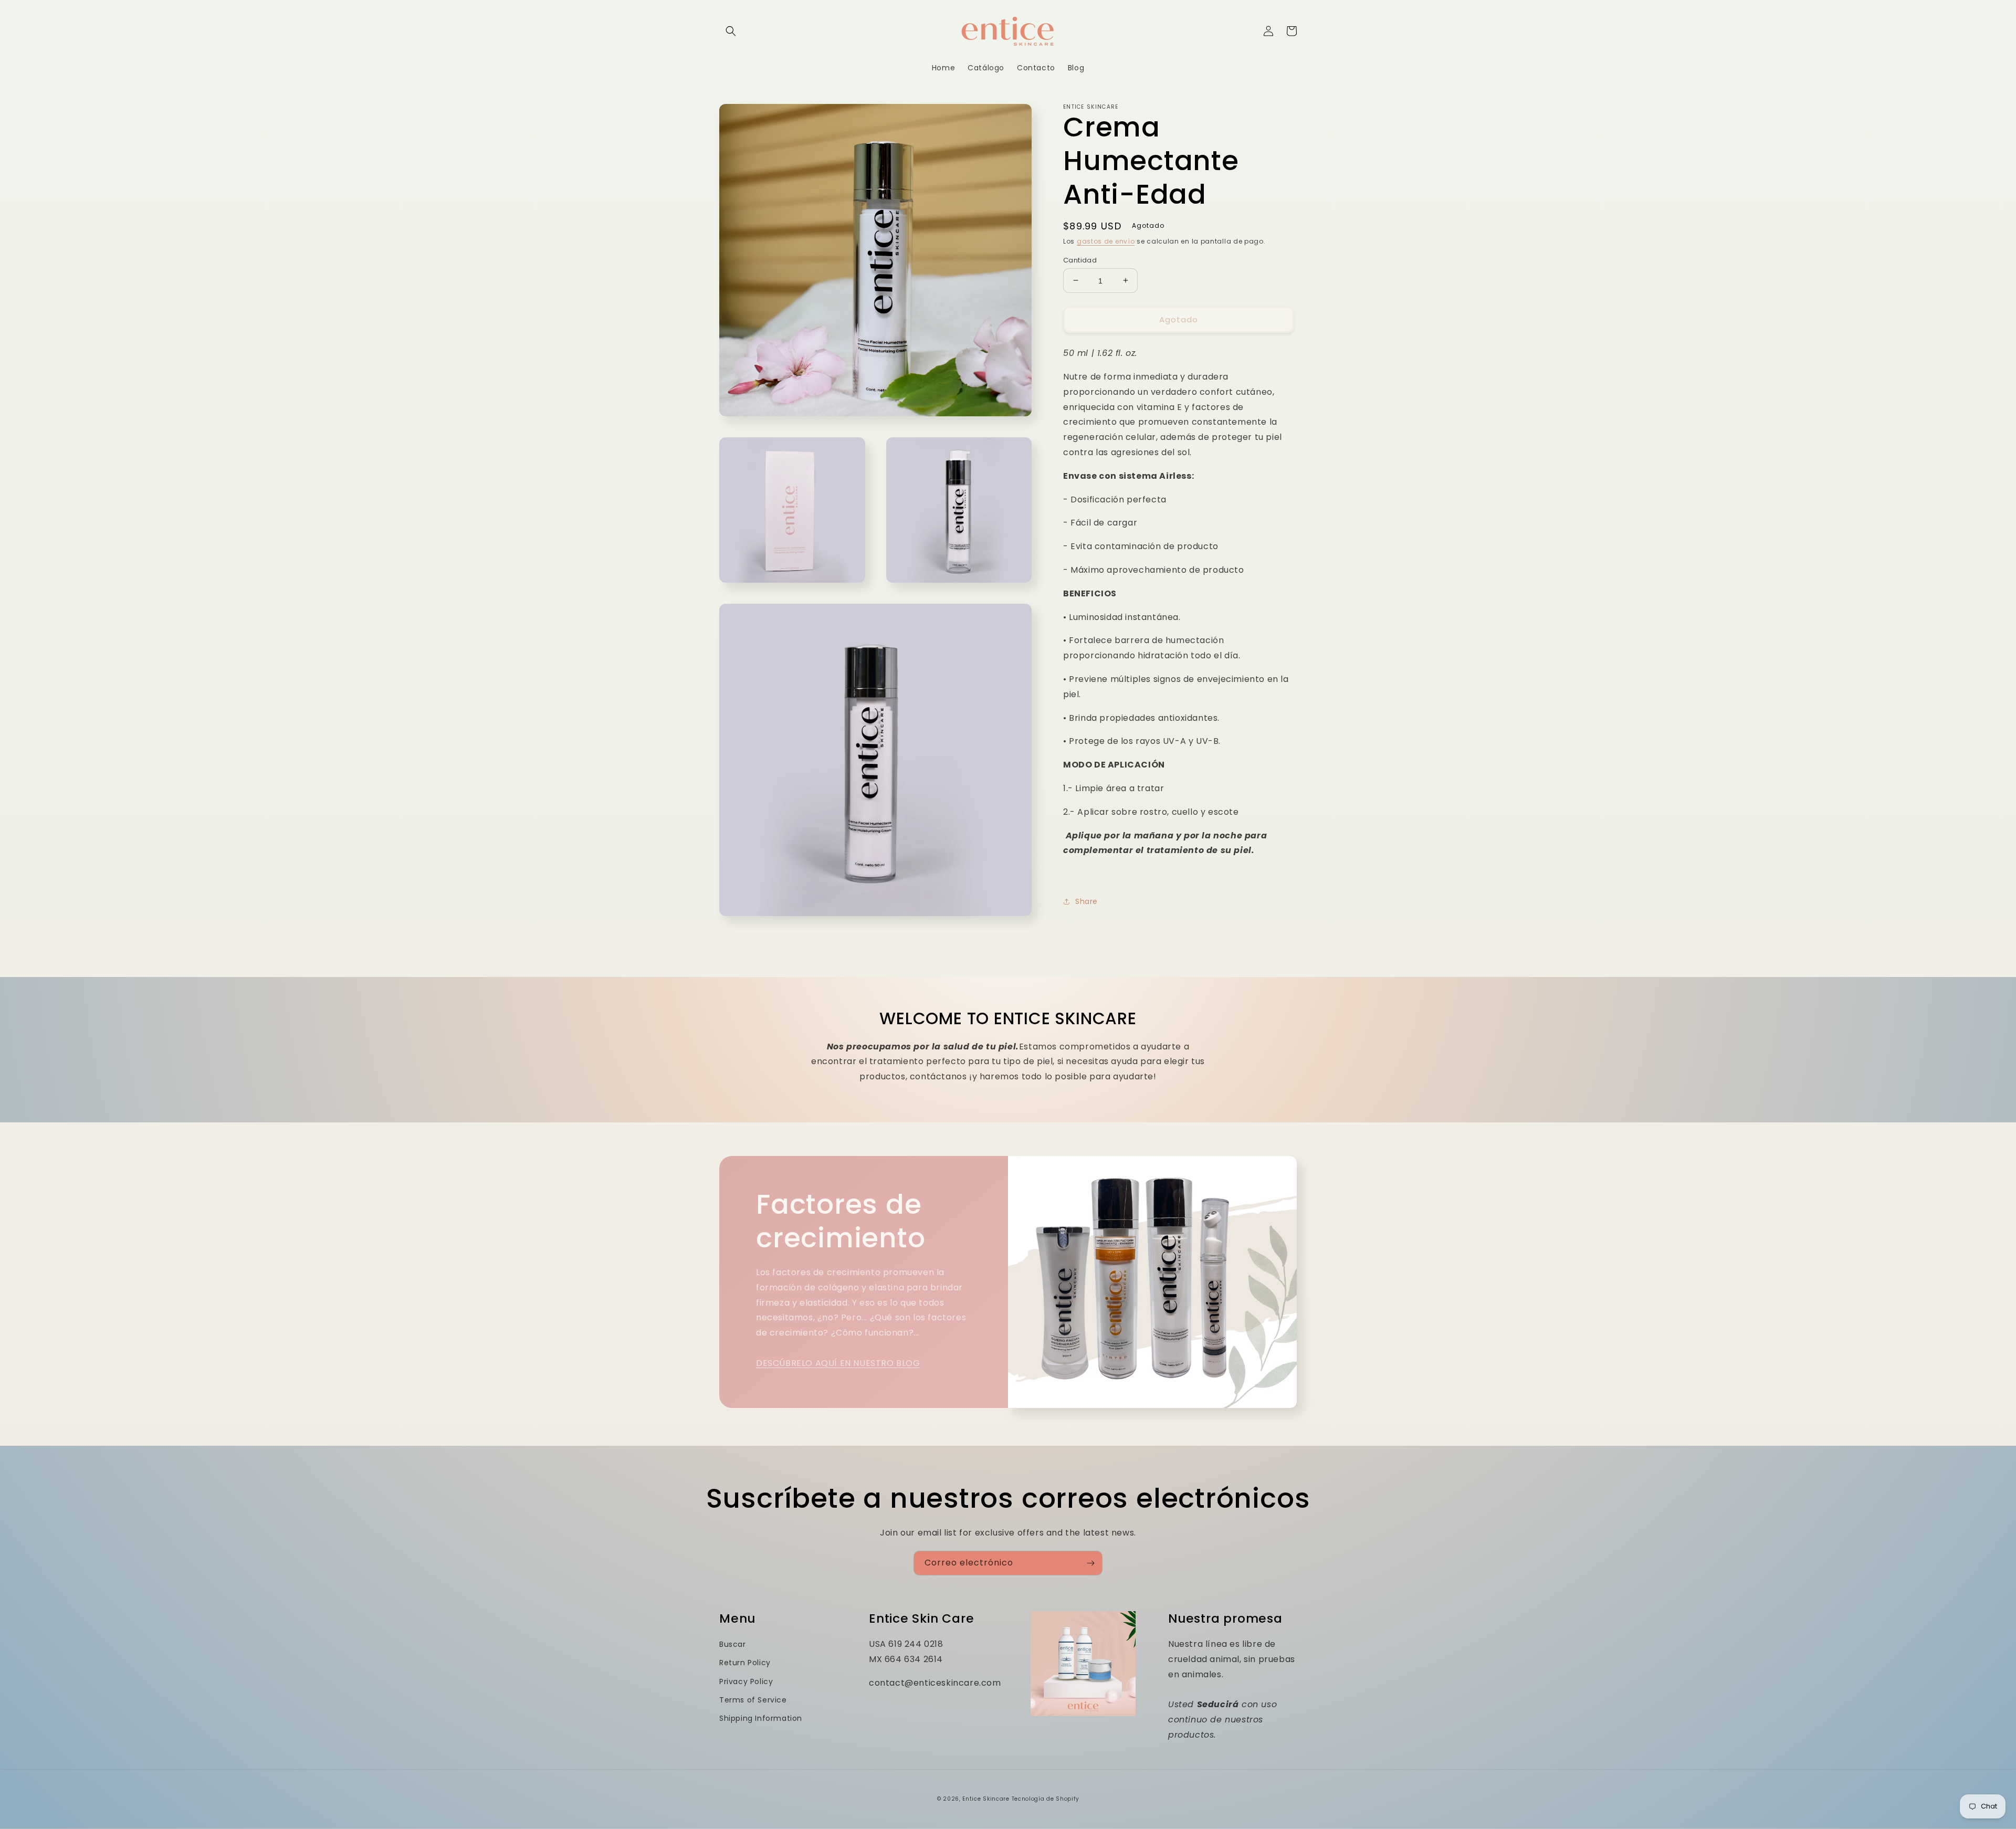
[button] (731, 31)
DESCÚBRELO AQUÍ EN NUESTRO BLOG (838, 1363)
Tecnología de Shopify (1046, 1799)
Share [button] (1086, 901)
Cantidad (1080, 260)
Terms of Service (753, 1700)
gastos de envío (1106, 241)
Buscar (733, 1644)
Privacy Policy (746, 1681)
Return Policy (745, 1663)
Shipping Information (761, 1718)
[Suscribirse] (1090, 1563)
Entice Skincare (986, 1799)
